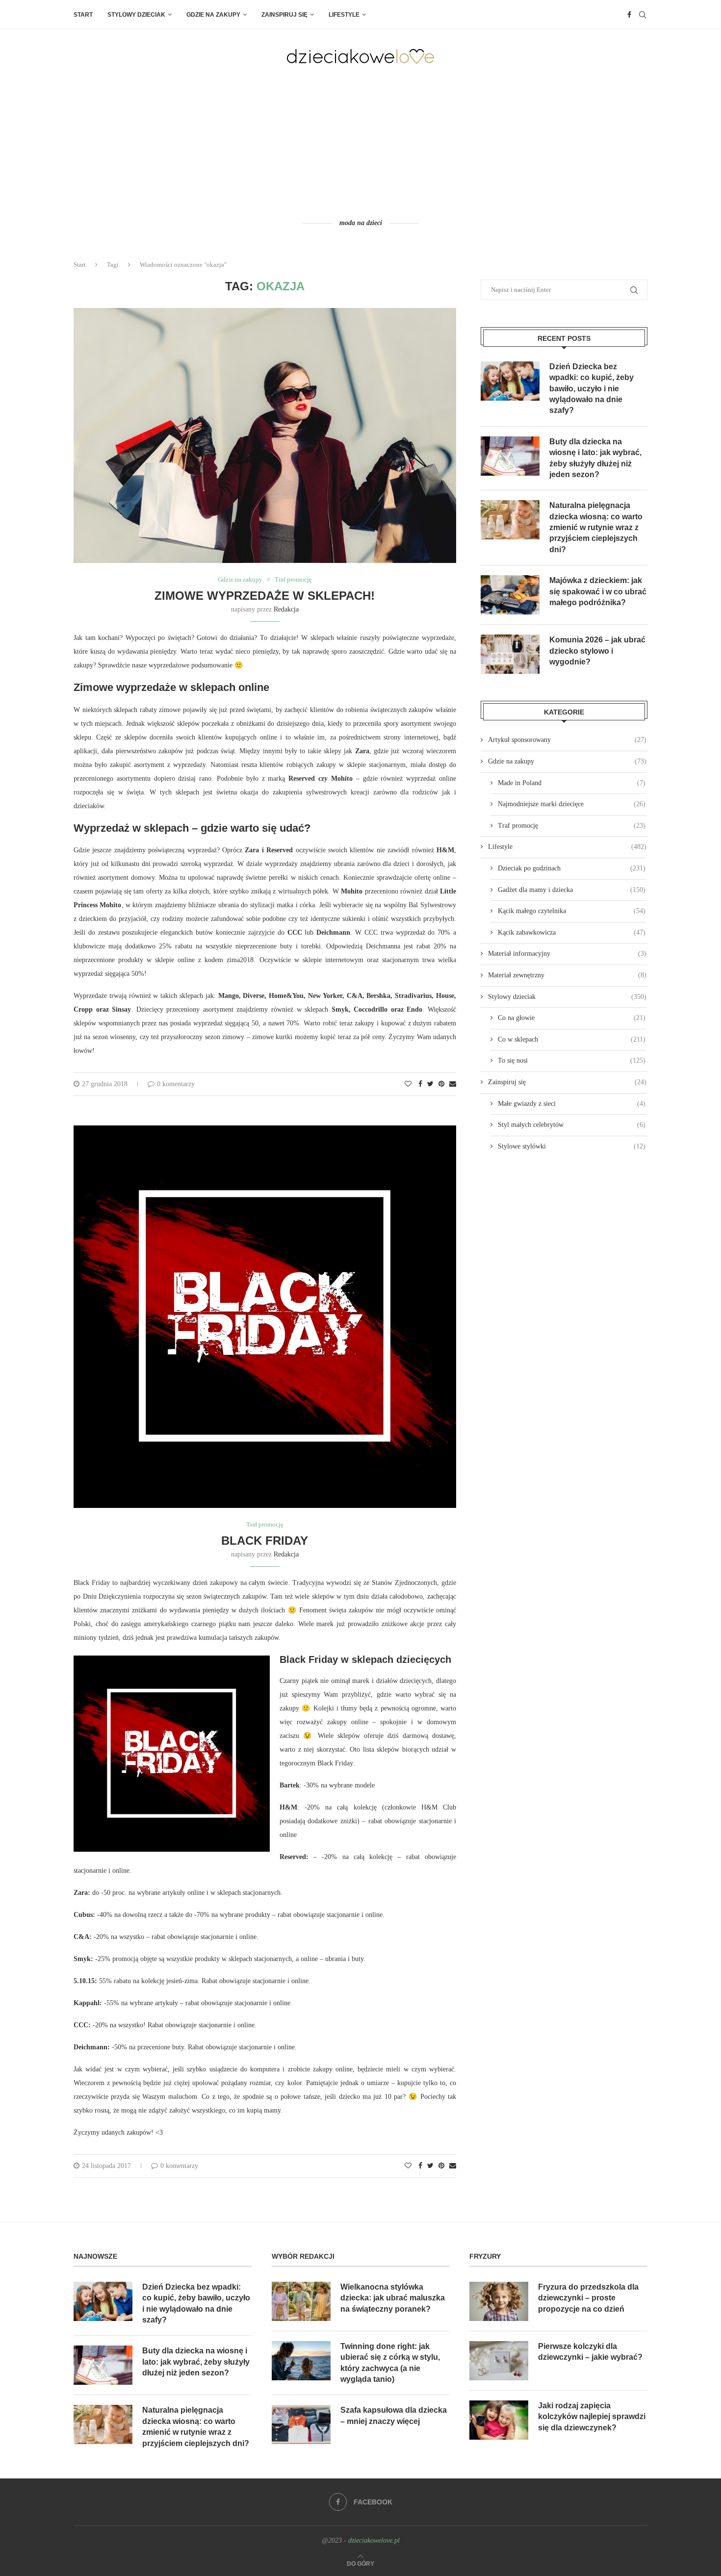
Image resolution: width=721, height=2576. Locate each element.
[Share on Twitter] (430, 1084)
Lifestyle (344, 15)
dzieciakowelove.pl (374, 2540)
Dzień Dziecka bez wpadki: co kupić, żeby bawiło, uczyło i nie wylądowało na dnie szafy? (592, 389)
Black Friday (265, 1541)
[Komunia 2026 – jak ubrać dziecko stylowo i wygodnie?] (510, 654)
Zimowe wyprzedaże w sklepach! (265, 596)
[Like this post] (408, 1084)
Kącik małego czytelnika (572, 911)
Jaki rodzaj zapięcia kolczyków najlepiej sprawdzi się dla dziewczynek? (592, 2417)
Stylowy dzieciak (136, 15)
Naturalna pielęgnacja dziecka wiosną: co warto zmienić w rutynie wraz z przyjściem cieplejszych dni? (596, 527)
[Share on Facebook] (420, 1084)
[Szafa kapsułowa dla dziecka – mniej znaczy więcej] (301, 2424)
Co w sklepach (572, 1039)
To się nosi (572, 1060)
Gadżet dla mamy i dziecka (572, 890)
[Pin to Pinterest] (441, 1084)
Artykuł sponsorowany (567, 740)
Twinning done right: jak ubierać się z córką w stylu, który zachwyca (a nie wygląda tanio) (390, 2363)
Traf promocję (293, 579)
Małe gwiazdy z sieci (572, 1104)
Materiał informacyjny (567, 954)
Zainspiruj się (284, 15)
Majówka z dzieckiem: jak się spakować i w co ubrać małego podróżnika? (598, 591)
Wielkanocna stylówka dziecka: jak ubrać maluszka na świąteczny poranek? (393, 2298)
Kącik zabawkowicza (572, 932)
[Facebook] (629, 15)
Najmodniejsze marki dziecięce (572, 804)
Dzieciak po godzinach (572, 868)
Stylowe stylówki (572, 1146)
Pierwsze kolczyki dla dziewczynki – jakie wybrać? (590, 2352)
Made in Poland (572, 783)
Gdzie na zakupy (213, 15)
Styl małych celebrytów (572, 1125)
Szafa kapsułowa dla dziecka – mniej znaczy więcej (394, 2415)
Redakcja (286, 609)
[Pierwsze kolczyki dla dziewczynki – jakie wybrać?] (499, 2361)
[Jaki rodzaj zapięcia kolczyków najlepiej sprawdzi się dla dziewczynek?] (499, 2420)
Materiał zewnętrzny (567, 975)
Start (83, 15)
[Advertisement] (360, 141)
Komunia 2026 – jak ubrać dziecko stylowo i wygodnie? (597, 651)
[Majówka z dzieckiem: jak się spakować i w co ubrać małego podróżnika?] (510, 595)
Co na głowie (572, 1018)
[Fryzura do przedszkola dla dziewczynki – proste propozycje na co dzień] (499, 2301)
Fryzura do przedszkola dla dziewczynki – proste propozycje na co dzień (588, 2298)
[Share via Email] (453, 1084)
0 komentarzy (176, 1084)
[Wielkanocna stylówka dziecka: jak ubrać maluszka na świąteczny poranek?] (301, 2301)
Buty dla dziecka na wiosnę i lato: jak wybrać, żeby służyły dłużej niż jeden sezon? (595, 458)
